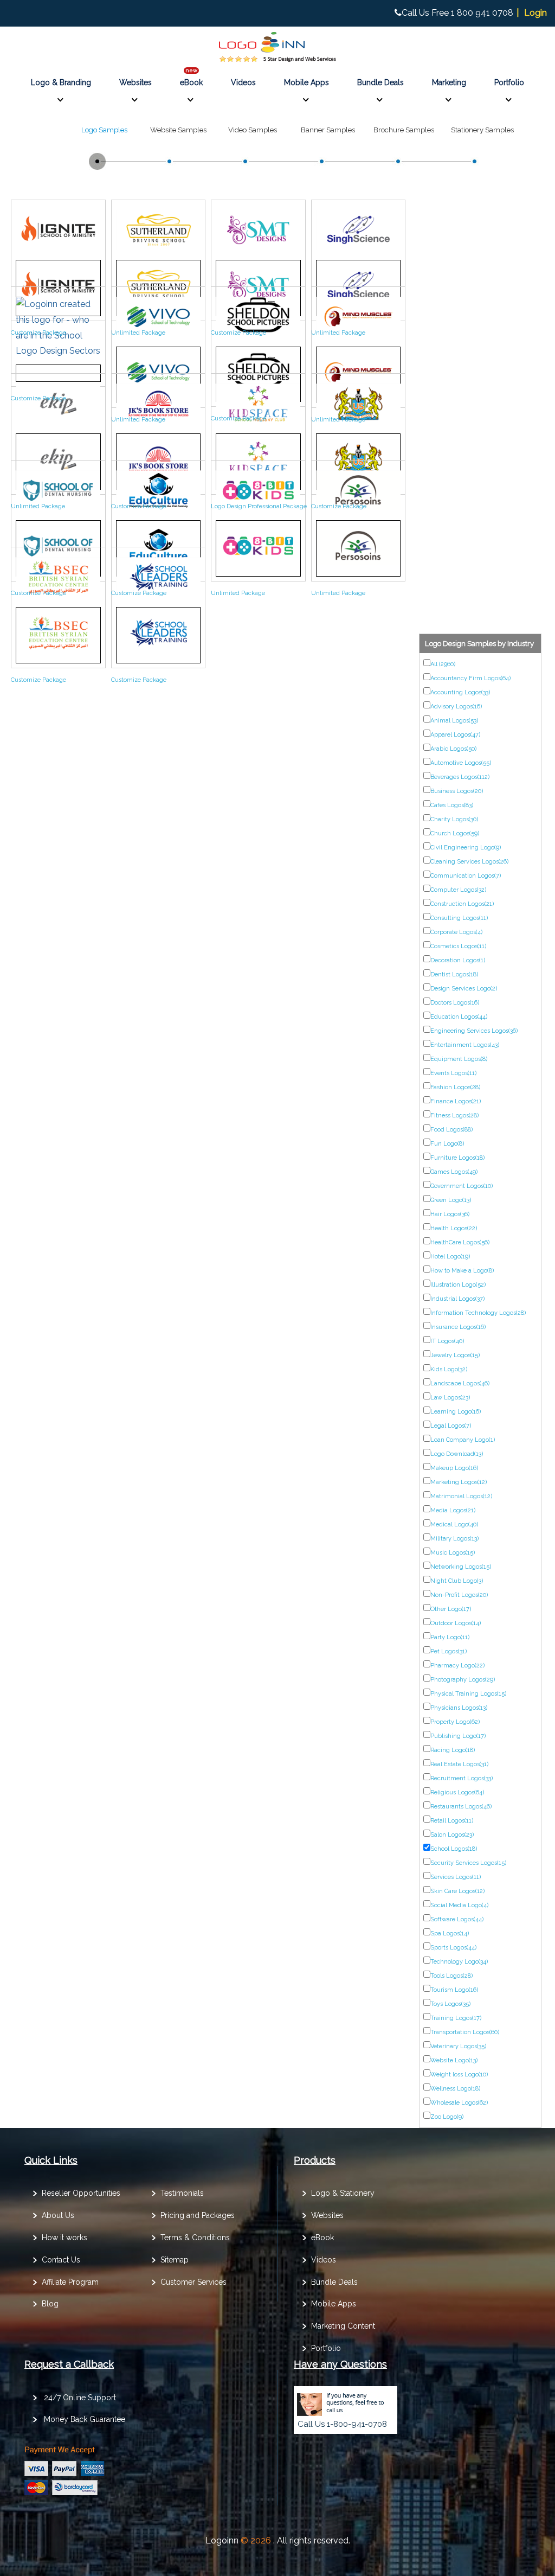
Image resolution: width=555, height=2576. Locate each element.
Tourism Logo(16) (454, 1990)
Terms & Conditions (195, 2238)
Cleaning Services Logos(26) (469, 862)
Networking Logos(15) (461, 1567)
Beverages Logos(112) (460, 777)
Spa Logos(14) (450, 1933)
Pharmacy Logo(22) (457, 1666)
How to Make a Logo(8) (462, 1271)
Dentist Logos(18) (454, 974)
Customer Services (193, 2282)
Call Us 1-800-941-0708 (342, 2424)
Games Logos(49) (454, 1172)
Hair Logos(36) (450, 1214)
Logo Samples (104, 130)
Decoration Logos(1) (458, 960)
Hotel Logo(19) (450, 1257)
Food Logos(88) (451, 1130)
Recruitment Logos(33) (462, 1778)
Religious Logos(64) (457, 1792)
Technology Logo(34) (459, 1962)
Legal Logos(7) (451, 1426)
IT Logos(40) (447, 1341)
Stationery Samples (482, 130)
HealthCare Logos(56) (460, 1242)
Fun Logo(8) (447, 1144)
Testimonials (182, 2193)
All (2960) (443, 664)
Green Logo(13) (451, 1200)
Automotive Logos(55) (461, 763)
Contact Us (61, 2260)
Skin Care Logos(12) (457, 1891)
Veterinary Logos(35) (458, 2046)
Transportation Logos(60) (465, 2032)
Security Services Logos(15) (468, 1863)
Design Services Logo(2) (464, 989)
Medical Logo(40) (454, 1524)
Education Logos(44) (459, 1017)
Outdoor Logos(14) (456, 1623)
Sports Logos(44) (453, 1948)
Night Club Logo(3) (457, 1581)
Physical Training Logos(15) (468, 1694)
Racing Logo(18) (453, 1750)
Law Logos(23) (450, 1398)
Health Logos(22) (454, 1228)
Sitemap (175, 2260)
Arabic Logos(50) (453, 749)
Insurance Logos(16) (458, 1327)
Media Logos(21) (453, 1510)
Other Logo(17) (451, 1609)
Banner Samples (328, 130)
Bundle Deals (380, 82)
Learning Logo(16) (456, 1412)
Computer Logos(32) (458, 890)
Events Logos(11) (453, 1073)
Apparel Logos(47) (455, 735)
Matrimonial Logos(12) (461, 1496)
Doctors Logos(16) (455, 1003)
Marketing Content (343, 2326)
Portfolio (509, 82)
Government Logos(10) (462, 1186)
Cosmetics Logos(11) (458, 946)
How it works (64, 2238)
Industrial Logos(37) (457, 1299)
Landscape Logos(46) (460, 1383)
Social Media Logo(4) (459, 1905)
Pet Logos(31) (448, 1651)
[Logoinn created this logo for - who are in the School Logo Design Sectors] (58, 351)
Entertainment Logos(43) (465, 1045)
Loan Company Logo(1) (463, 1440)
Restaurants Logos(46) (461, 1807)
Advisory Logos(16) (456, 707)
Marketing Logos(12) (459, 1482)
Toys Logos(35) (450, 2004)
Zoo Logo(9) (447, 2117)
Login (535, 13)
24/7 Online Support (80, 2398)
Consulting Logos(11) (459, 918)
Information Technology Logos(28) (478, 1313)
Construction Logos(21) (462, 904)
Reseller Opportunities (81, 2193)
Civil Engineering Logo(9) (466, 848)
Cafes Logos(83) (452, 805)
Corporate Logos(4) (456, 932)
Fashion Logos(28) (455, 1087)
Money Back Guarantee (85, 2419)
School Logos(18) (454, 1849)
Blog (50, 2304)
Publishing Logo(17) (458, 1736)
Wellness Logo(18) (455, 2089)
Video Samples (253, 130)
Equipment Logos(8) (459, 1059)
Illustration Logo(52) (458, 1285)
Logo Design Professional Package (259, 506)
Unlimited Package (138, 333)
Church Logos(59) (455, 833)
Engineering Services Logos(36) (474, 1031)
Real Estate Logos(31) (459, 1764)
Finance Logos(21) (456, 1101)
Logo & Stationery (343, 2193)
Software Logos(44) (457, 1919)
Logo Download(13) (457, 1454)
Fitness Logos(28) (454, 1116)
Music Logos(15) (453, 1553)
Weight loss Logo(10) (459, 2075)
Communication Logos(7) (466, 876)
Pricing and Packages (198, 2215)
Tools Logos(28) (451, 1976)
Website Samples (178, 130)
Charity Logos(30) (454, 819)
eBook (191, 82)
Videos (243, 82)
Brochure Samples (404, 130)
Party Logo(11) (450, 1637)
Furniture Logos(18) (457, 1158)
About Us (58, 2215)
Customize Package (38, 333)
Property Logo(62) (455, 1722)
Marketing (449, 82)
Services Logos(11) (456, 1877)
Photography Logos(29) (463, 1680)
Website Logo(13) (454, 2060)
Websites (135, 82)
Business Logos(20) (457, 791)
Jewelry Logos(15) (455, 1355)
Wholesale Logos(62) (459, 2103)
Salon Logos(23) (452, 1835)
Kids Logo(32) (449, 1369)
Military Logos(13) (454, 1539)
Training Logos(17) (456, 2018)
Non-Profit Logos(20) (459, 1595)
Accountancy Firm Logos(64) (470, 678)
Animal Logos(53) (454, 721)
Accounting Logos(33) (460, 692)
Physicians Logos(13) (459, 1708)
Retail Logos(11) (452, 1821)
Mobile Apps (306, 82)
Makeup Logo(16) (454, 1468)
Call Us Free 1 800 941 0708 (457, 13)
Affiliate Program (70, 2282)
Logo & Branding (61, 82)
